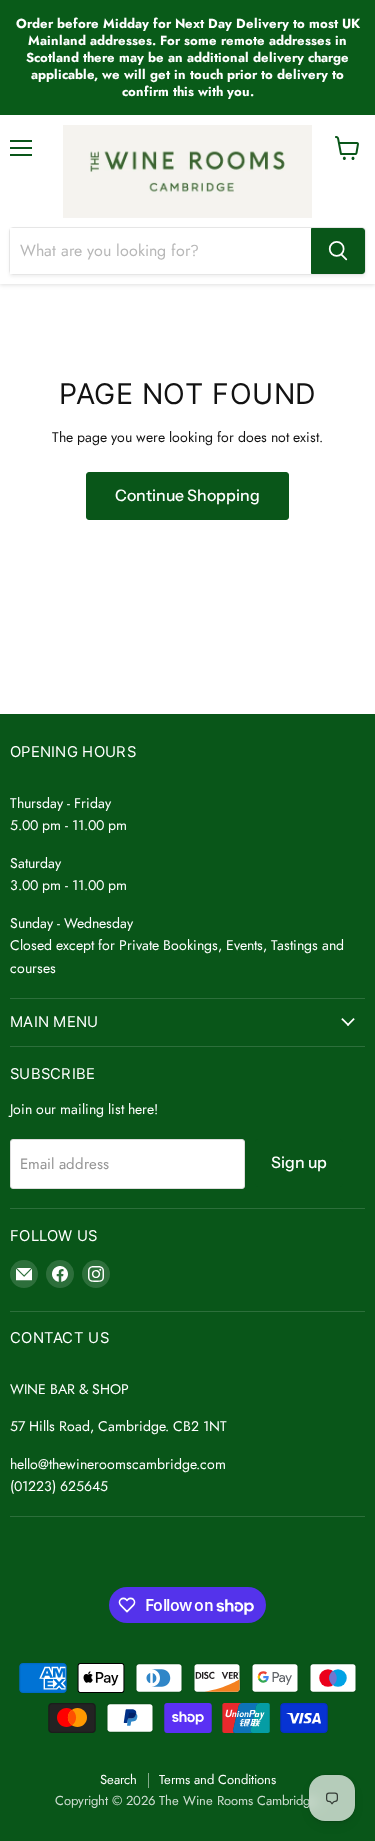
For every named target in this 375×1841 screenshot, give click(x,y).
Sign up (299, 1162)
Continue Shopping (187, 495)
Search (118, 1779)
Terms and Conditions (217, 1779)
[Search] (338, 251)
